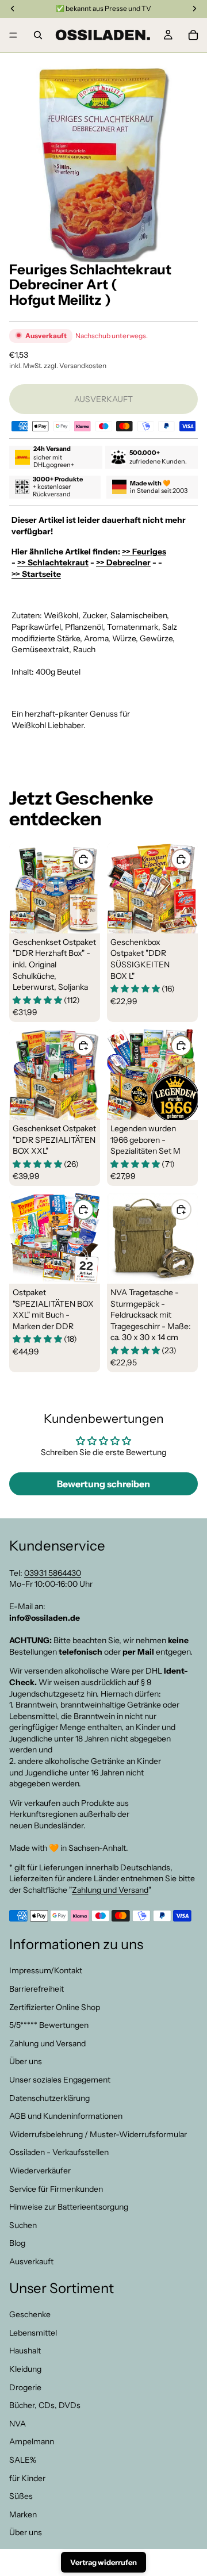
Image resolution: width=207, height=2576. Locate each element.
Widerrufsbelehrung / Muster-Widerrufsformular (98, 2134)
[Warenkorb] (193, 35)
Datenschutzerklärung (49, 2098)
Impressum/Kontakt (46, 1970)
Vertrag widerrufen (103, 2562)
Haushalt (25, 2351)
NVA (18, 2424)
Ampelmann (32, 2441)
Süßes (21, 2496)
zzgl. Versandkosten (75, 365)
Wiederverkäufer (40, 2171)
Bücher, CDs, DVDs (45, 2405)
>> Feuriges (144, 552)
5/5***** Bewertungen (49, 2025)
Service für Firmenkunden (56, 2189)
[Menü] (13, 35)
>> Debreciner (123, 562)
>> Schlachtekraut (53, 562)
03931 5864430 (53, 1573)
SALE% (23, 2460)
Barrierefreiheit (37, 1989)
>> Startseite (36, 574)
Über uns (26, 2061)
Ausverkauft (31, 2261)
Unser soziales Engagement (60, 2080)
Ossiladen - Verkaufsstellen (59, 2152)
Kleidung (25, 2369)
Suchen (23, 2225)
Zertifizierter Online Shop (55, 2007)
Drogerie (25, 2387)
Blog (17, 2243)
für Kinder (27, 2478)
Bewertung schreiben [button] (103, 1484)
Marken (23, 2514)
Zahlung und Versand (110, 1890)
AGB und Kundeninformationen (66, 2116)
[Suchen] (38, 35)
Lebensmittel (33, 2333)
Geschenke (30, 2314)
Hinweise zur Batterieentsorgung (69, 2207)
